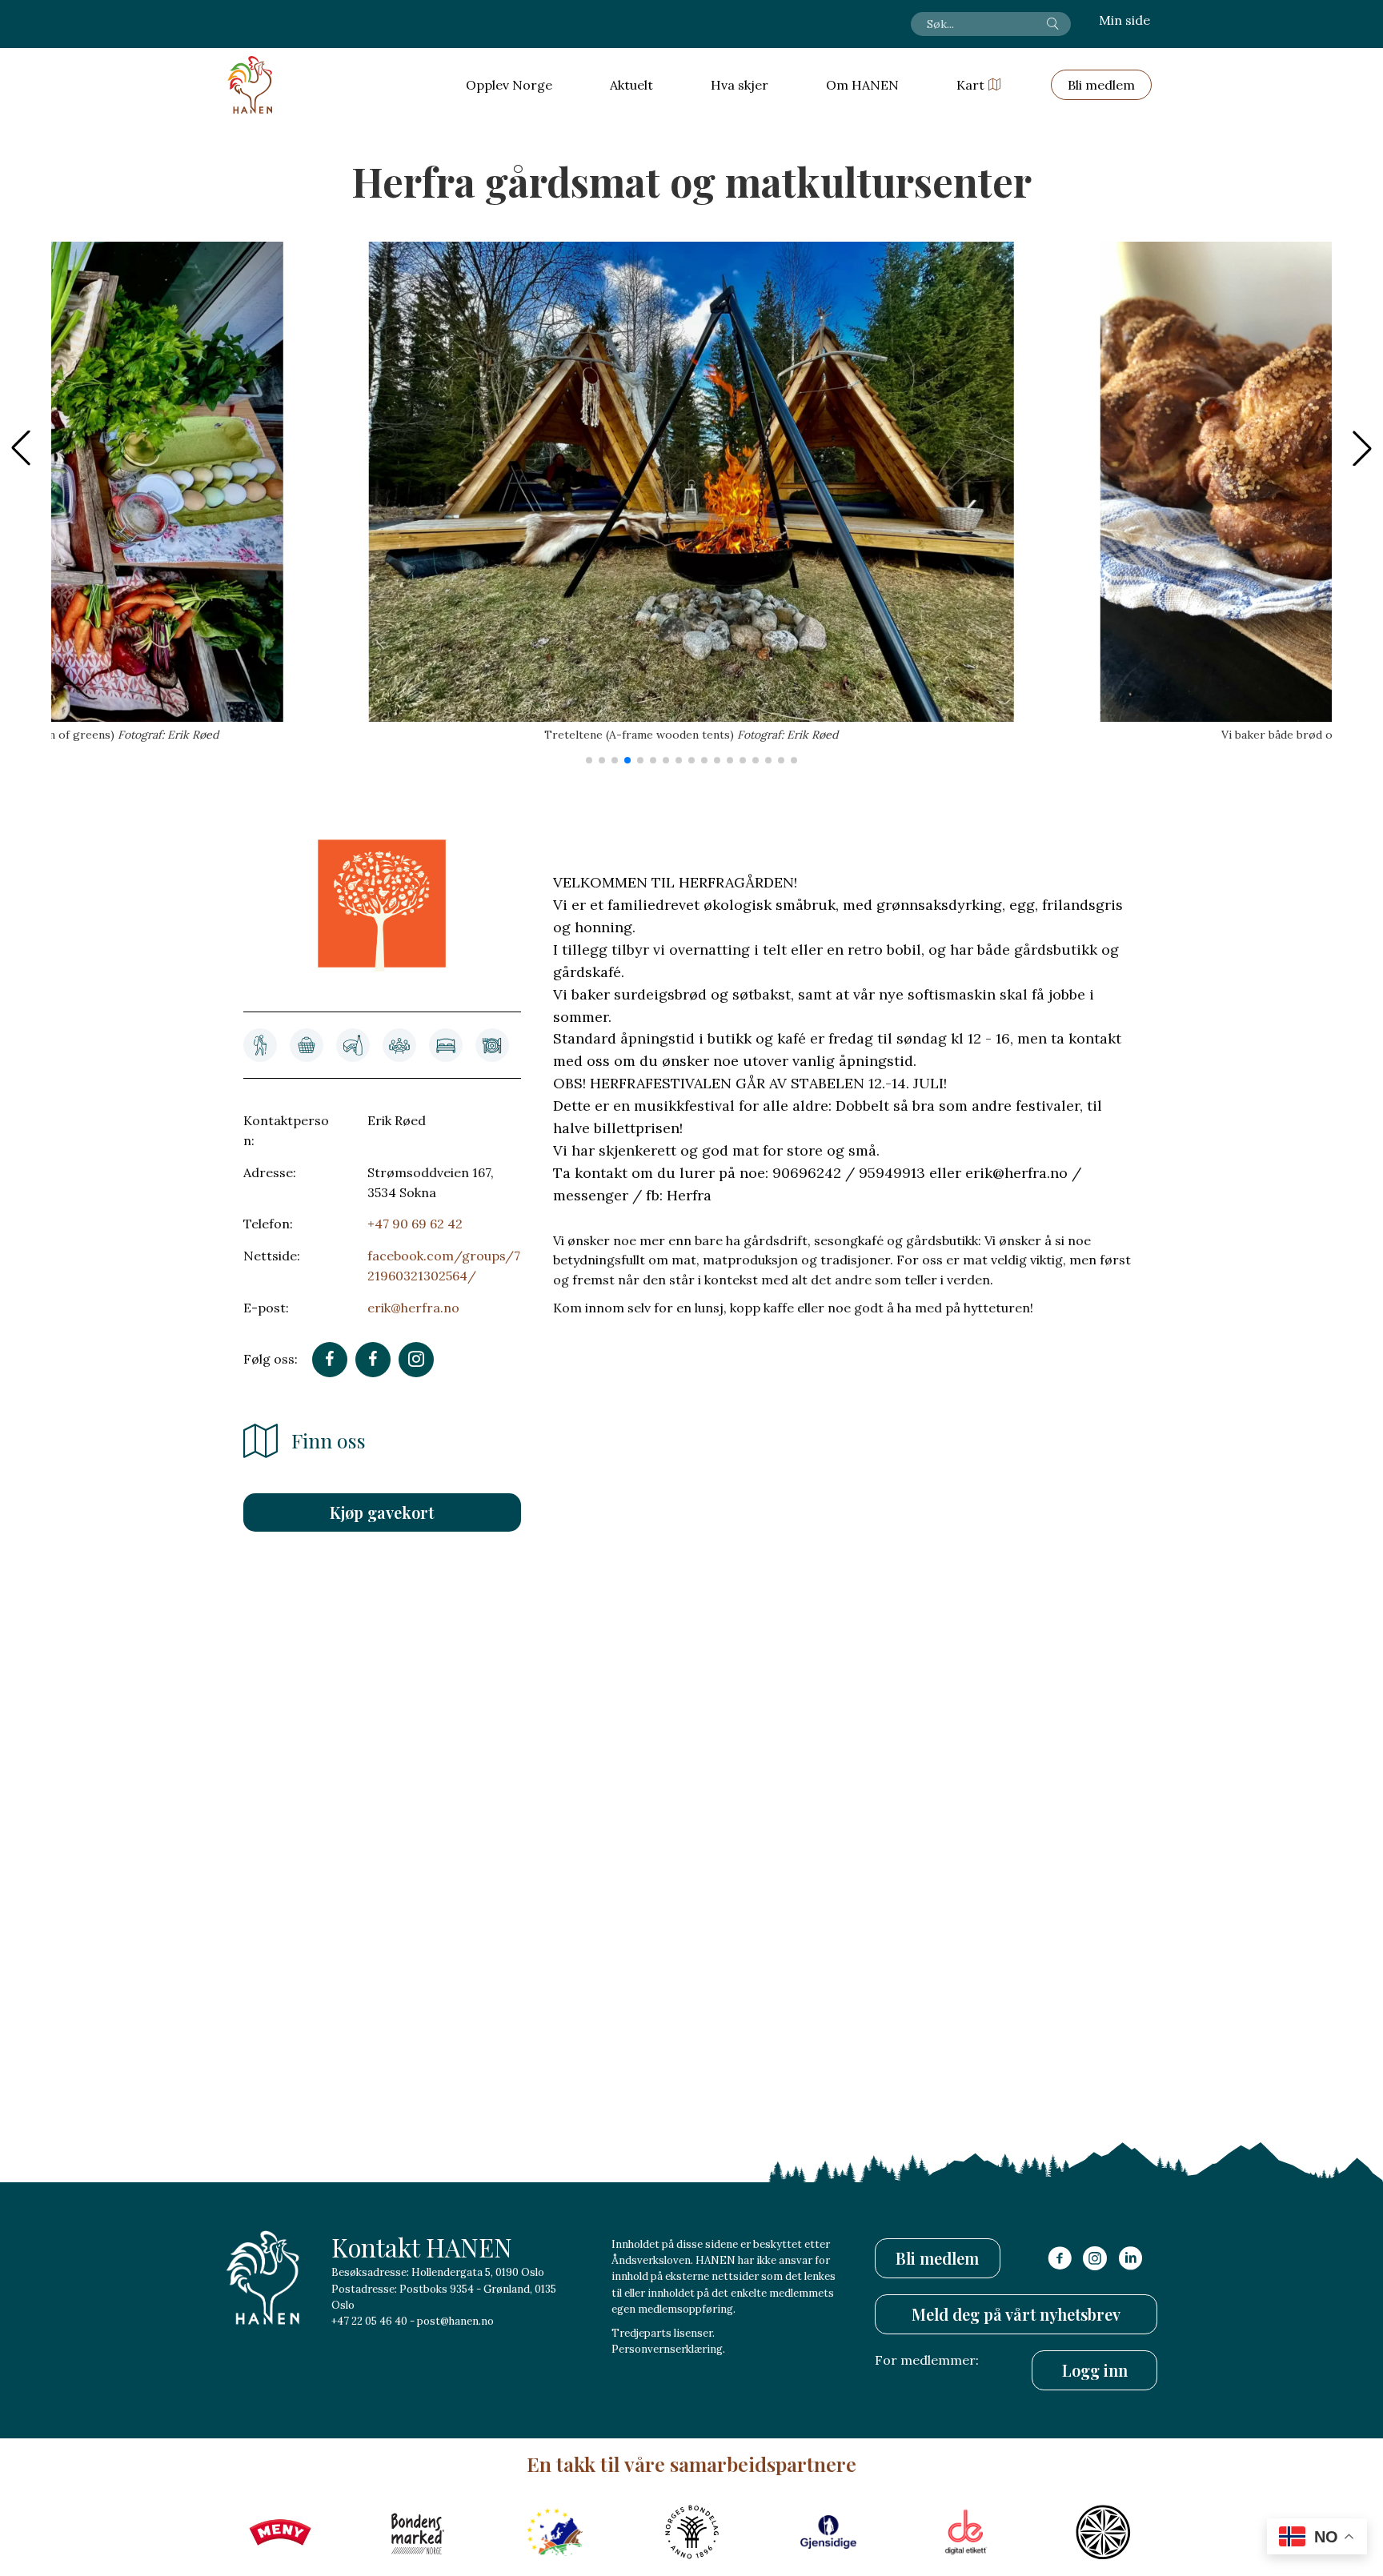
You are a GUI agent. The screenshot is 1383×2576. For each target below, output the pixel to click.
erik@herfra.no (413, 1308)
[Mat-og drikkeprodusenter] (353, 1045)
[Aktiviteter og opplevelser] (260, 1045)
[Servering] (492, 1045)
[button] (1362, 448)
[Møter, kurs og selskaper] (399, 1045)
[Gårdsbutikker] (307, 1045)
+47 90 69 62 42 (415, 1224)
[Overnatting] (446, 1045)
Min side (1124, 20)
